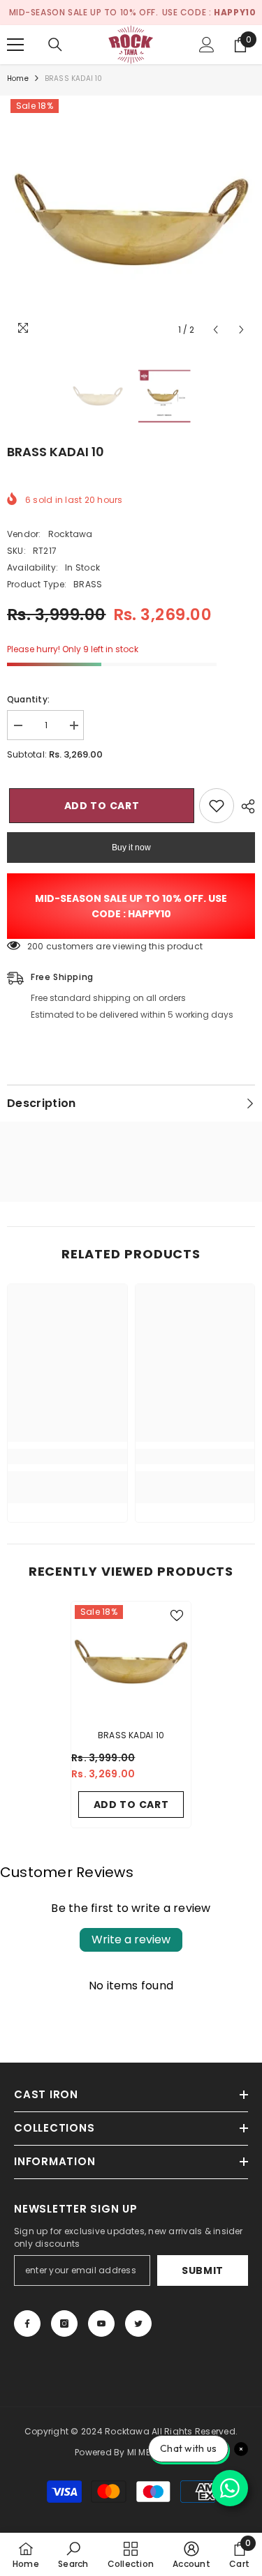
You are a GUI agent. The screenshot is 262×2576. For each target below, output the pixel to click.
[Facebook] (27, 2323)
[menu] (15, 45)
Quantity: (28, 699)
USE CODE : (209, 12)
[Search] (55, 45)
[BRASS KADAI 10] (131, 1661)
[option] (131, 219)
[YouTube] (101, 2323)
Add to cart (100, 806)
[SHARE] (245, 806)
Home (18, 78)
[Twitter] (138, 2323)
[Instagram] (64, 2323)
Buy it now (131, 848)
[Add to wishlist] (217, 806)
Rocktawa (71, 534)
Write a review (131, 1939)
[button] (216, 330)
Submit (203, 2270)
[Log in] (207, 45)
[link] (67, 1456)
